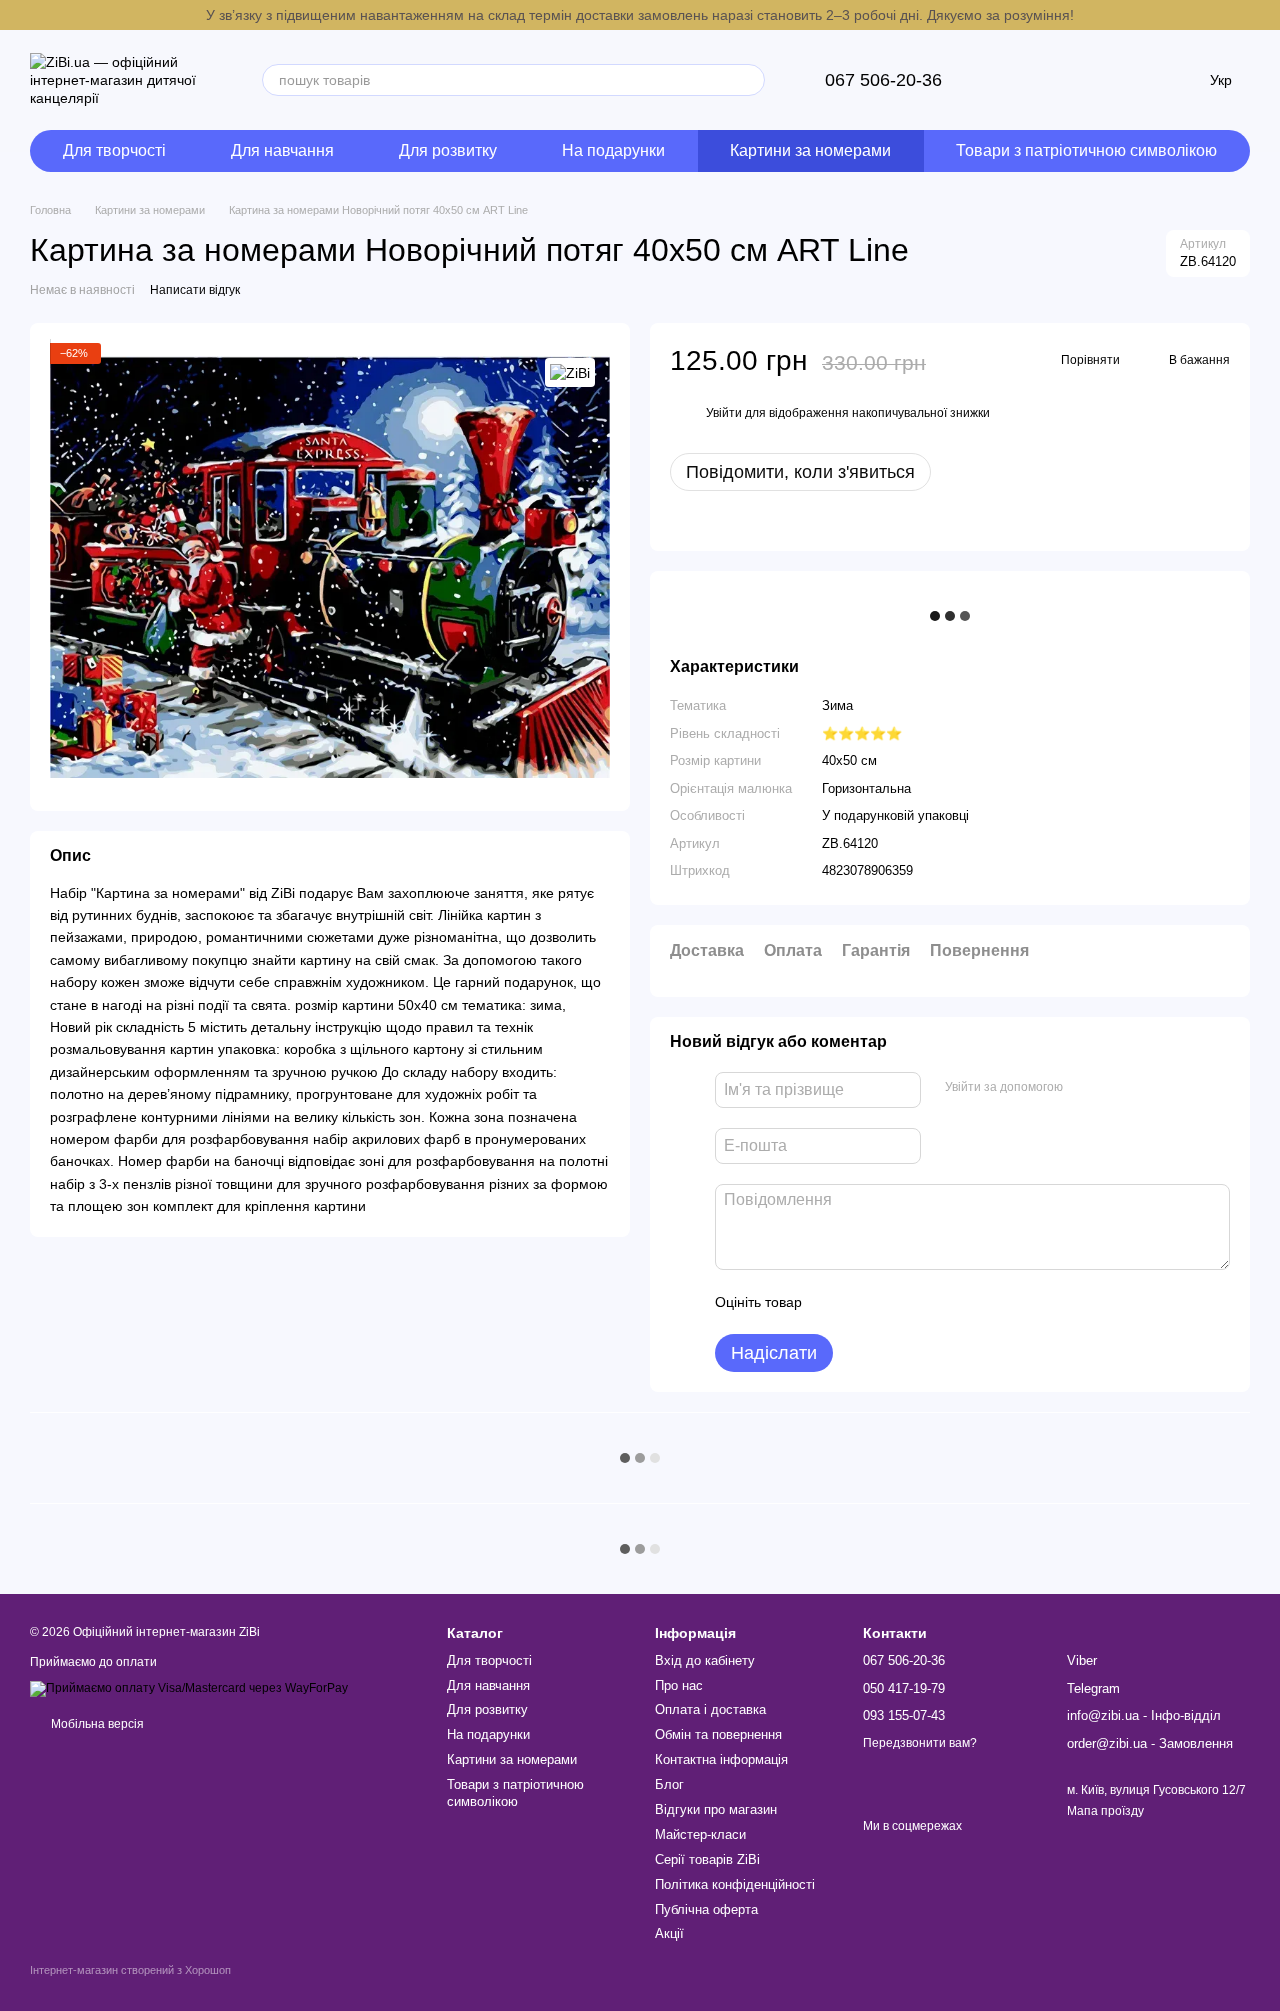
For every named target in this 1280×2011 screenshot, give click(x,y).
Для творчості (114, 150)
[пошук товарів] (749, 80)
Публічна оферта (706, 1909)
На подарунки (613, 150)
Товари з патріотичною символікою (1086, 150)
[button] (1264, 15)
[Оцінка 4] (931, 1302)
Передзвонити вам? (920, 1743)
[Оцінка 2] (867, 1302)
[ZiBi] (570, 372)
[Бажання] (1122, 80)
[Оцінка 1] (835, 1302)
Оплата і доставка (710, 1709)
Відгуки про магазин (716, 1809)
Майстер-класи (700, 1834)
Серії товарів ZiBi (707, 1859)
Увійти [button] (724, 413)
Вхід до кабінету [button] (705, 1660)
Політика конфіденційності (735, 1884)
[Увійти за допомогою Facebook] (1085, 1087)
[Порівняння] (1070, 80)
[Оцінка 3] (899, 1302)
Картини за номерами (810, 150)
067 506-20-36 (883, 80)
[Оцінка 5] (963, 1302)
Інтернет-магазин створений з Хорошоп (130, 1970)
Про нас (679, 1685)
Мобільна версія (96, 1724)
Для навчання (282, 150)
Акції (669, 1933)
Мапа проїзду (1105, 1811)
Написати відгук (195, 290)
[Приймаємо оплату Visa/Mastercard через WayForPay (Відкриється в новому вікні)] (189, 1688)
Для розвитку (448, 150)
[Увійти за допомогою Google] (1117, 1087)
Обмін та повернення (718, 1734)
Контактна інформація (721, 1759)
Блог (669, 1784)
